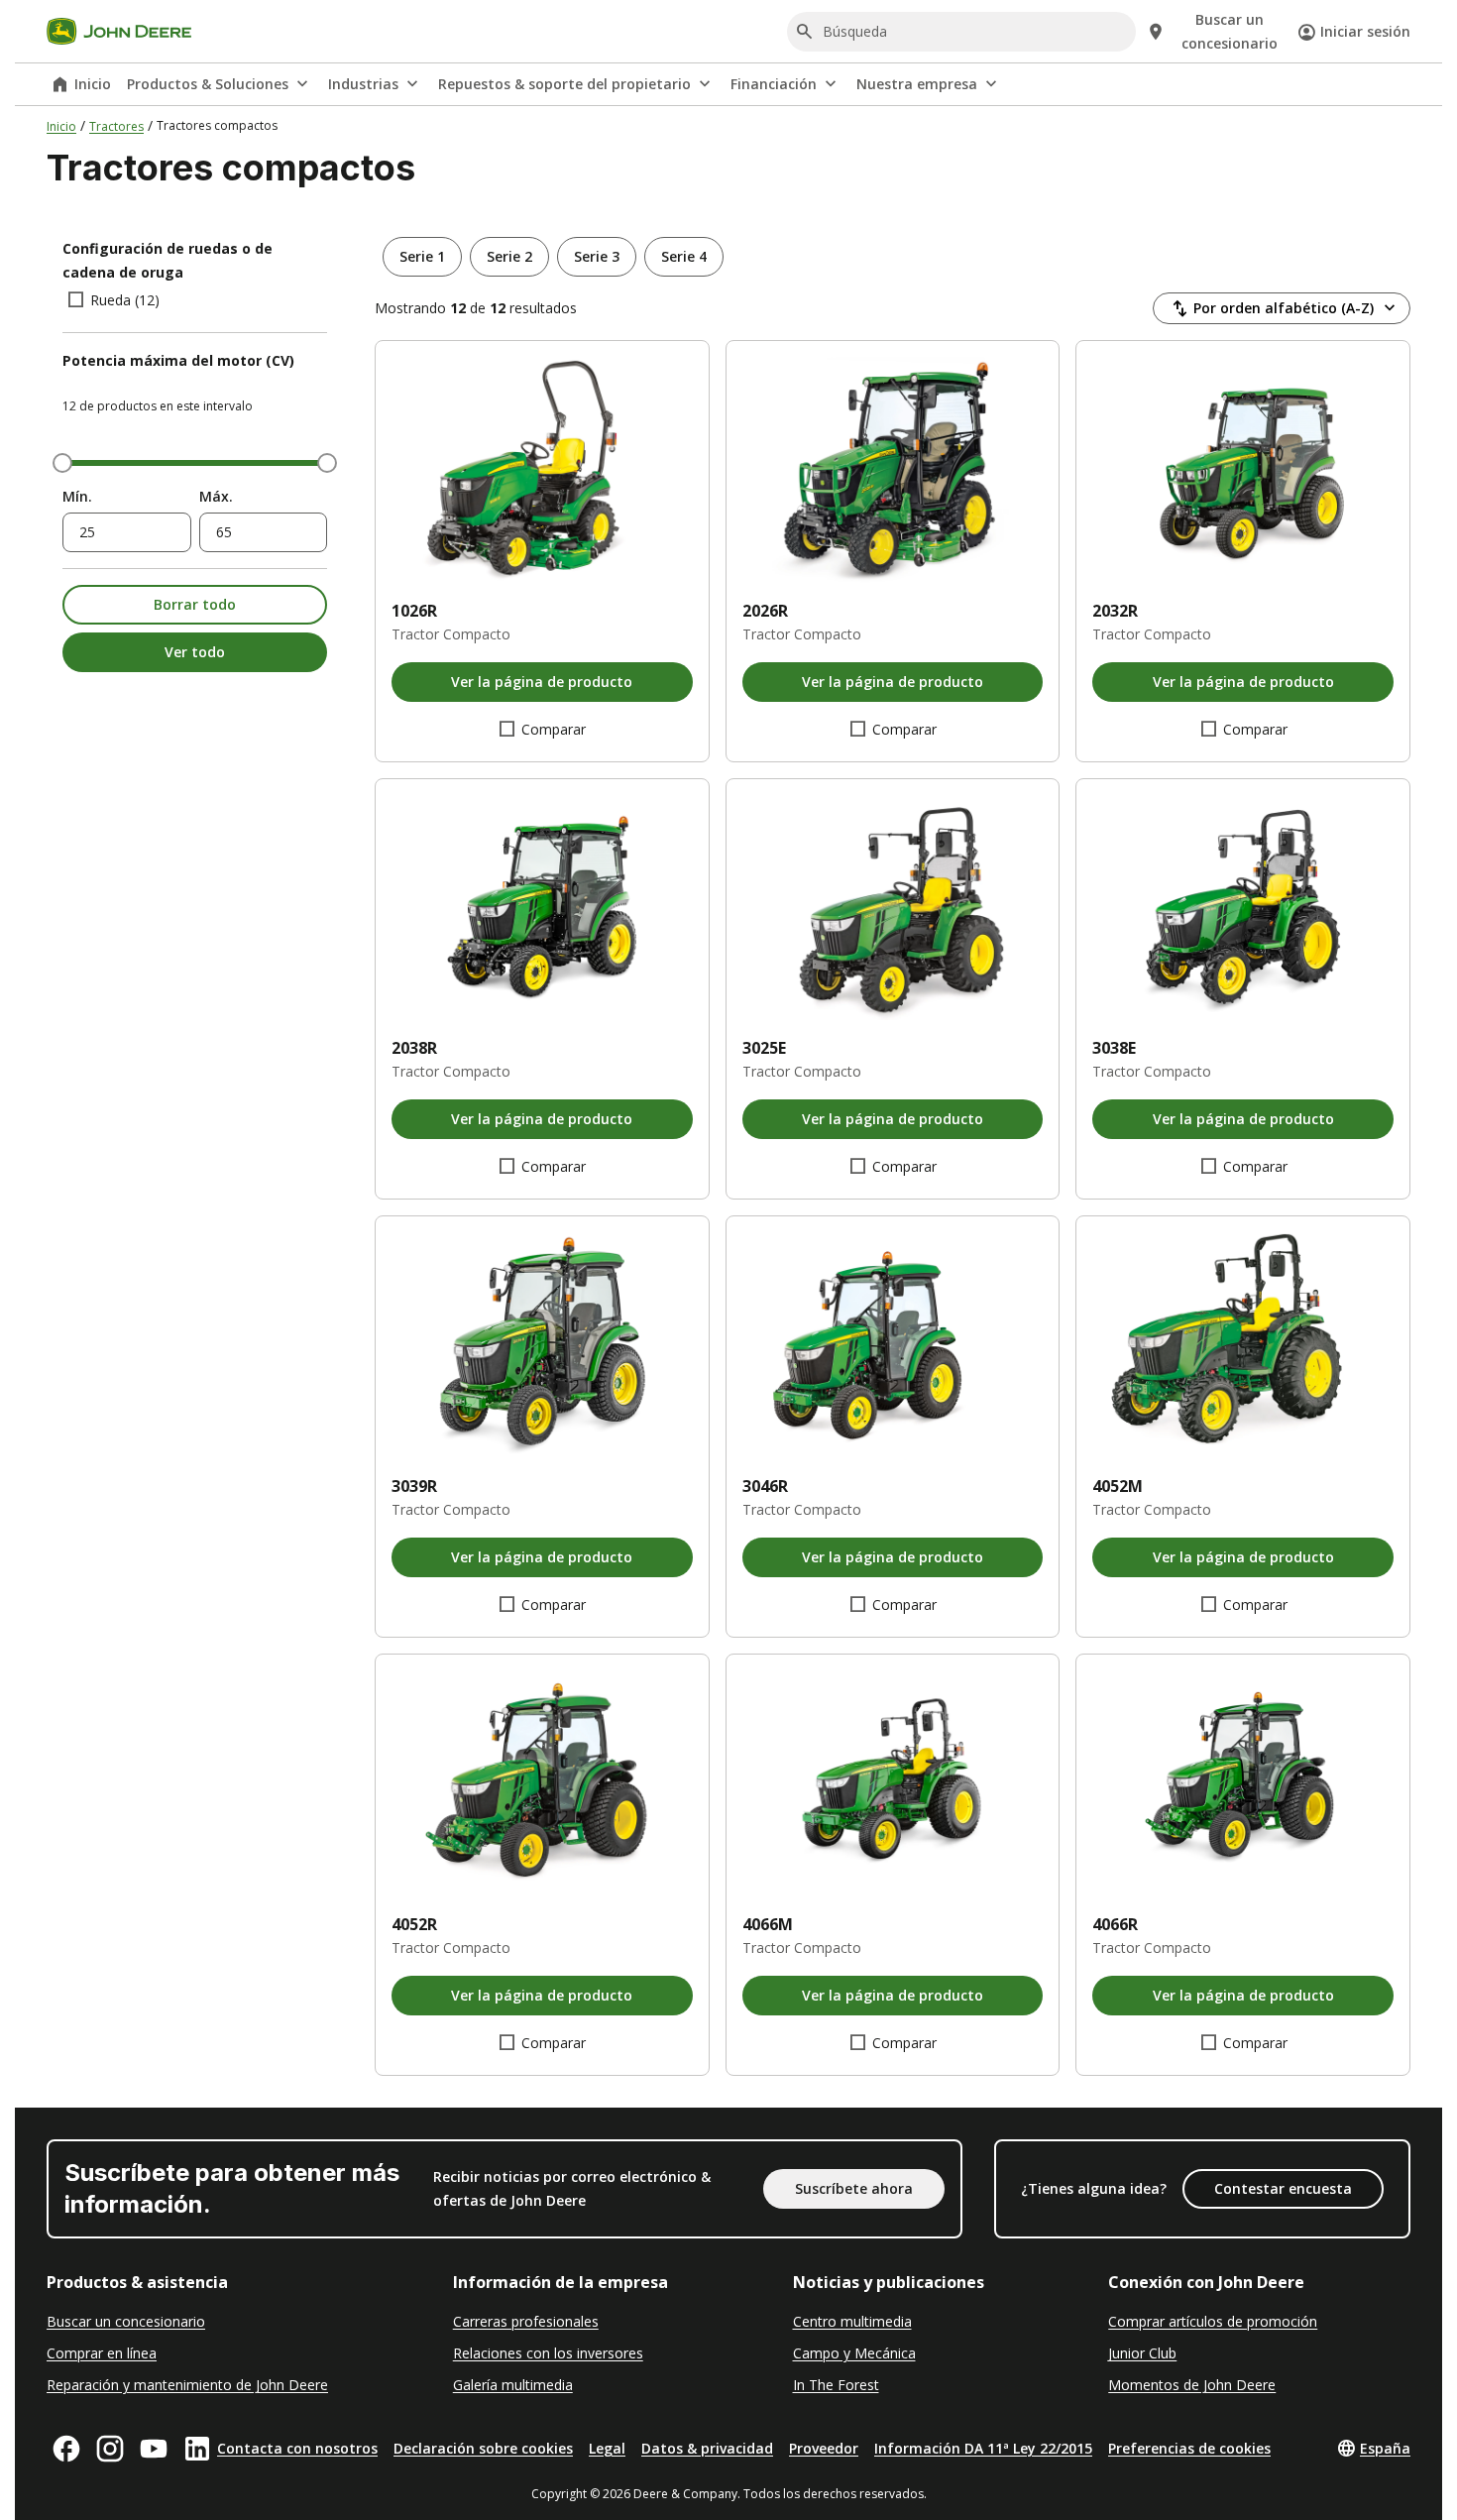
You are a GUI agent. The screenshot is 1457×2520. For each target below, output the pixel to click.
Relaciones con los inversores (548, 2353)
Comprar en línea (102, 2353)
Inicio (93, 84)
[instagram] (110, 2449)
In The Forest (836, 2385)
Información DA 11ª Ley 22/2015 (983, 2448)
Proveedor (824, 2448)
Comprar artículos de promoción (1213, 2321)
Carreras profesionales (526, 2321)
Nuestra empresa (917, 84)
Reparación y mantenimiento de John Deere (187, 2385)
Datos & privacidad (707, 2448)
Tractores (116, 126)
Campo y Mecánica (854, 2353)
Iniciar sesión (1365, 31)
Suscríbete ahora (854, 2188)
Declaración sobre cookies (483, 2448)
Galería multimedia (513, 2385)
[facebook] (66, 2449)
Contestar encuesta (1283, 2188)
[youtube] (154, 2449)
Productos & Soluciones (208, 84)
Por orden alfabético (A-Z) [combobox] (1284, 308)
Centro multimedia (852, 2321)
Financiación (774, 84)
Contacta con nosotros (297, 2448)
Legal (607, 2448)
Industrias (363, 84)
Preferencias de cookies (1189, 2448)
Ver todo (195, 652)
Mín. (77, 496)
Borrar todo (195, 604)
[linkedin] (197, 2449)
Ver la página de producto (542, 682)
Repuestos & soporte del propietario (564, 84)
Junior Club (1142, 2353)
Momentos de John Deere (1192, 2385)
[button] (422, 257)
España (1385, 2448)
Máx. (216, 496)
